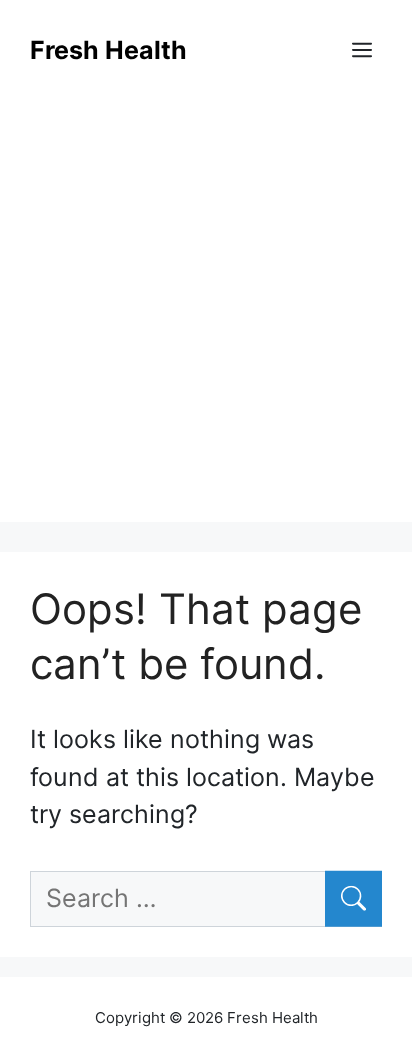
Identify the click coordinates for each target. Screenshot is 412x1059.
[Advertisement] (206, 316)
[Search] (353, 899)
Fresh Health (108, 50)
